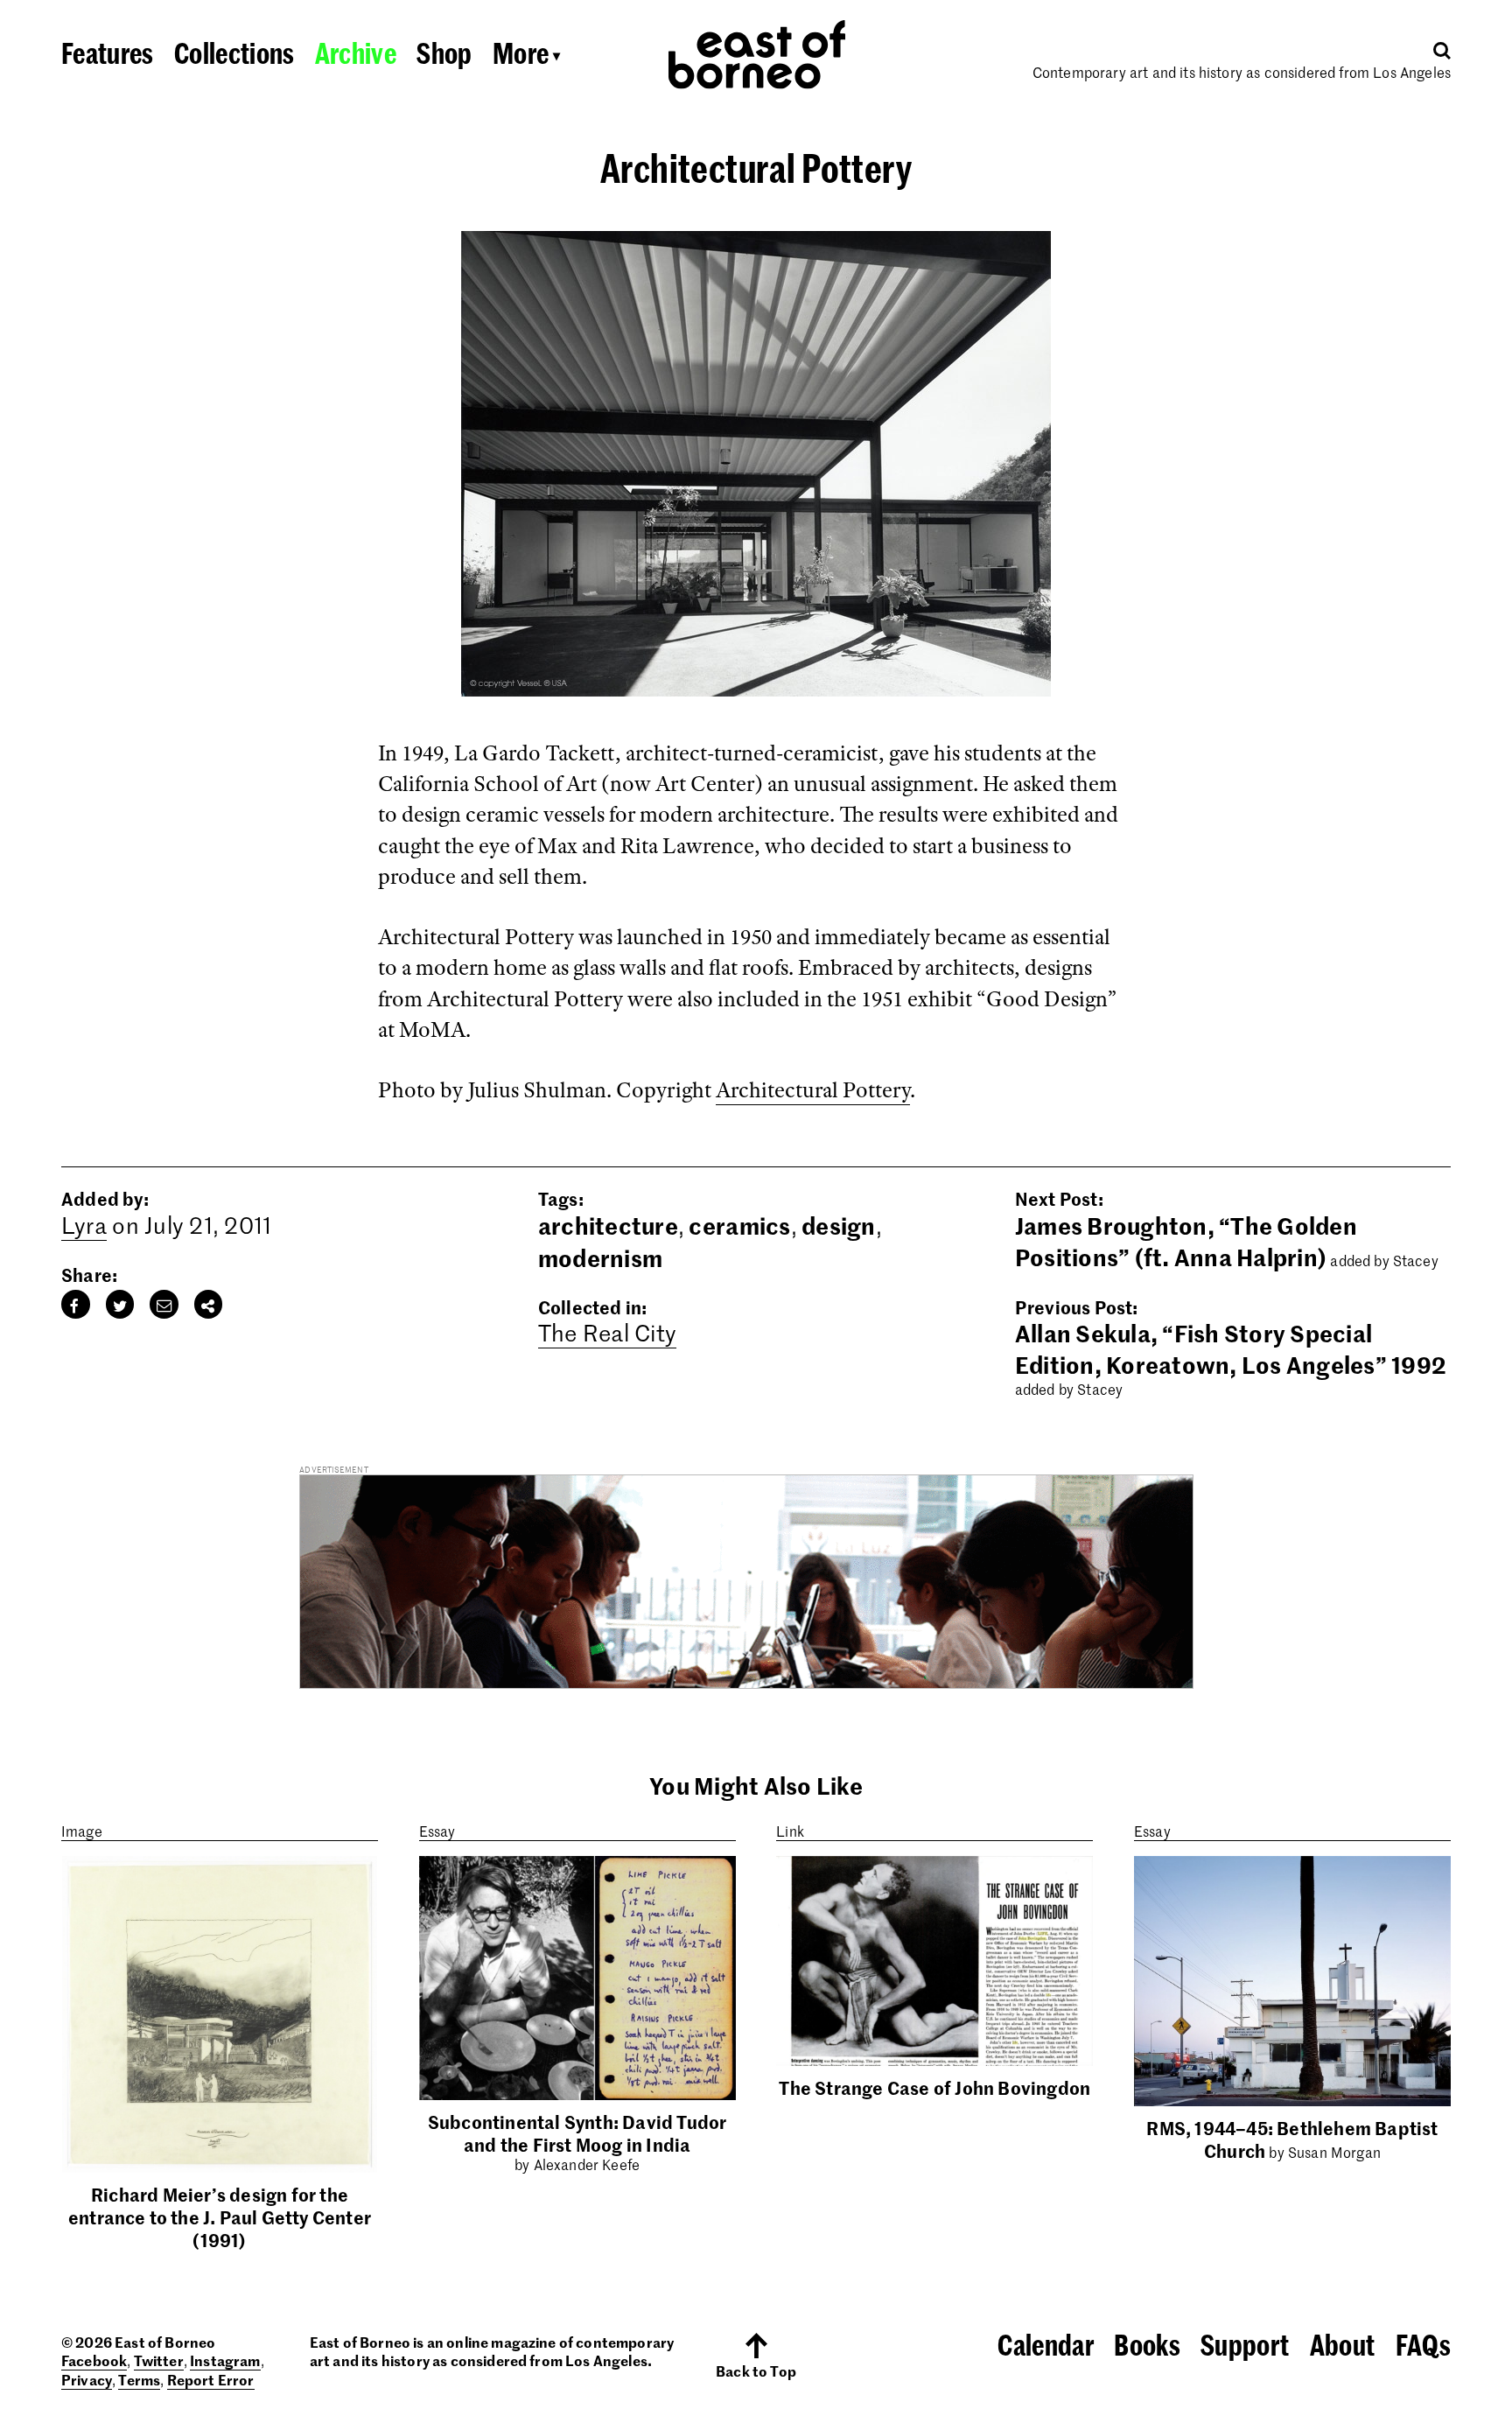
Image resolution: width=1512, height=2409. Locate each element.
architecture (608, 1225)
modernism (600, 1257)
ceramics (739, 1225)
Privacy (87, 2379)
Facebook (94, 2360)
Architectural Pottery (813, 1090)
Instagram (225, 2360)
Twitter (159, 2360)
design (839, 1225)
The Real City (607, 1333)
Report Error (211, 2379)
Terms (139, 2379)
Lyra (84, 1225)
